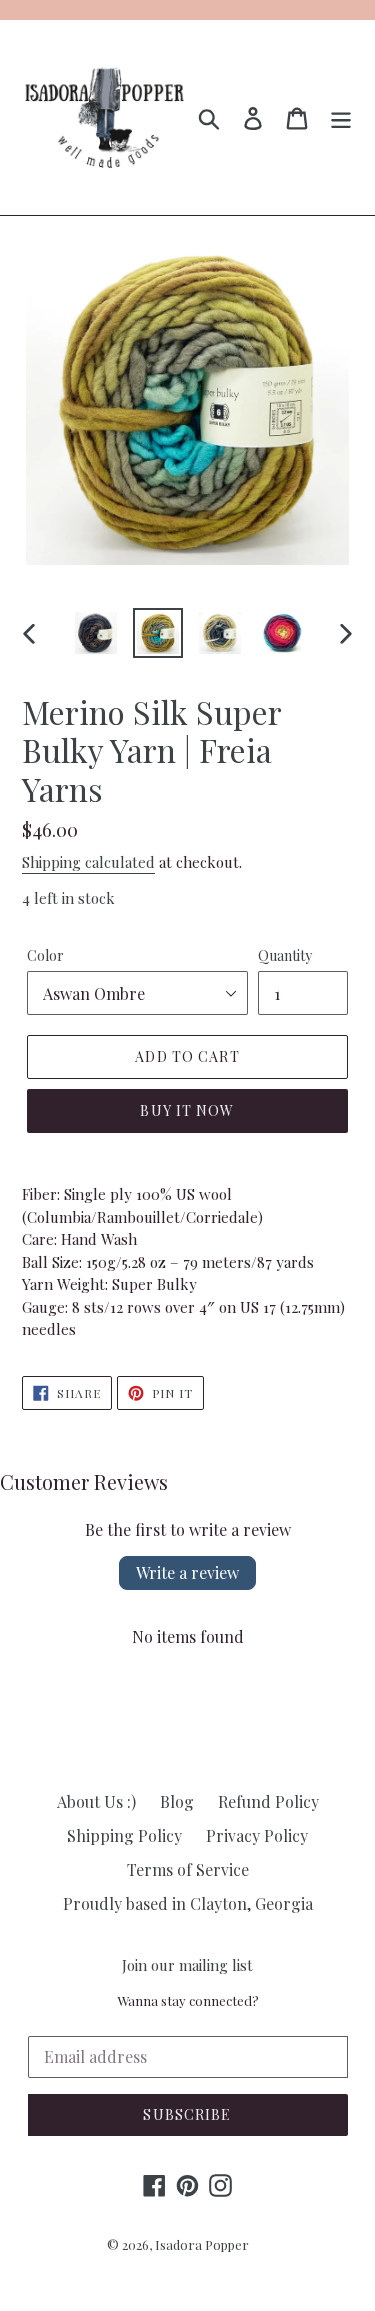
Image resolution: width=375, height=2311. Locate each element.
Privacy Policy (257, 1835)
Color (45, 955)
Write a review (187, 1572)
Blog (177, 1801)
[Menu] (341, 117)
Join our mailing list (187, 1965)
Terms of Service (188, 1869)
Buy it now (187, 1110)
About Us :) (96, 1801)
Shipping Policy (124, 1835)
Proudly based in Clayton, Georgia (188, 1903)
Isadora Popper (202, 2244)
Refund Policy (268, 1801)
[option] (96, 633)
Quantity (285, 955)
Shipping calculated (88, 862)
